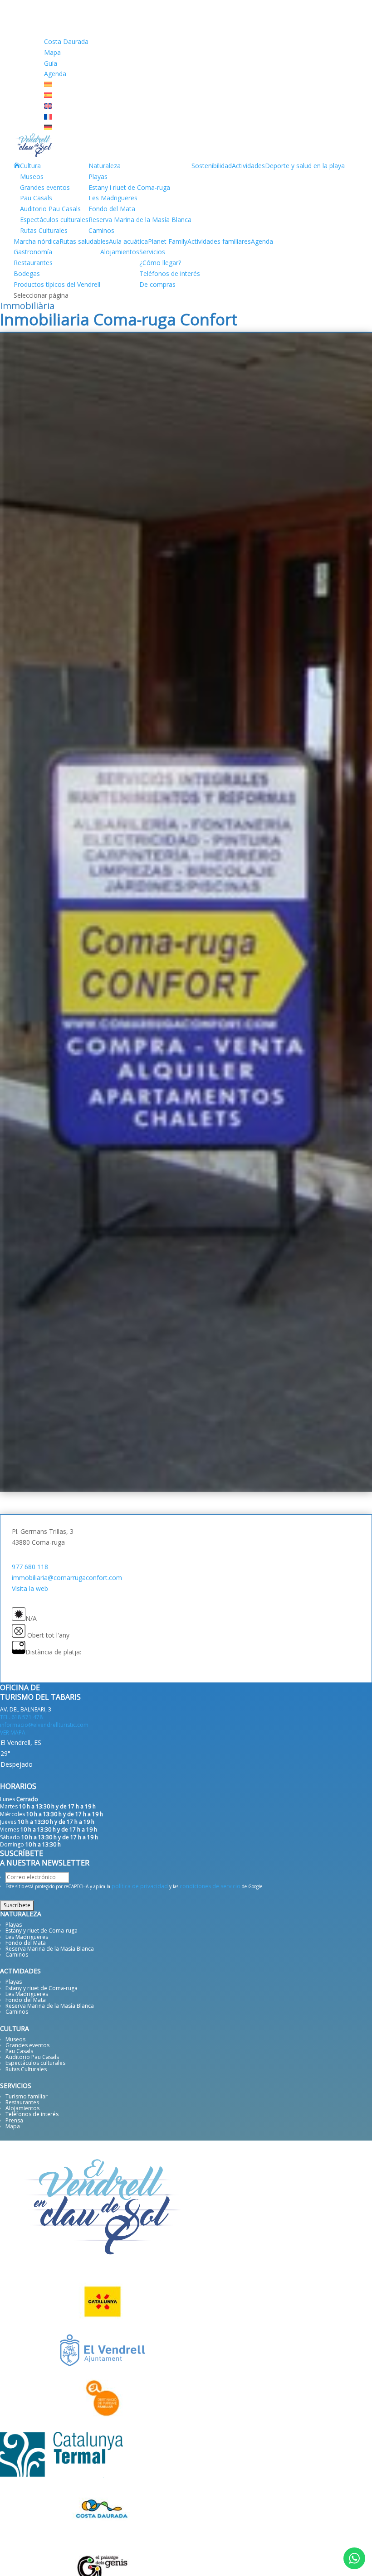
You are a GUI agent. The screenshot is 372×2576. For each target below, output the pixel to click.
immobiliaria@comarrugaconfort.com (67, 1578)
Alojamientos (120, 252)
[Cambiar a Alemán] (48, 128)
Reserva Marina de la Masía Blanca (140, 220)
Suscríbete (17, 1905)
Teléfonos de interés (170, 273)
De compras (157, 284)
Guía (51, 63)
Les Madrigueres (113, 198)
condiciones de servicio (210, 1886)
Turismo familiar (27, 2096)
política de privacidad (140, 1886)
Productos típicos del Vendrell (57, 284)
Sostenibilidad (212, 166)
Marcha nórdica (37, 241)
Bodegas (27, 273)
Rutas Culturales (44, 230)
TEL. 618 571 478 (21, 1717)
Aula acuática (128, 241)
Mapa (52, 52)
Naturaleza (105, 166)
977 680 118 (30, 1567)
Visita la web (30, 1588)
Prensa (14, 2120)
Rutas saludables (84, 241)
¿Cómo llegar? (160, 263)
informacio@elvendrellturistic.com (44, 1725)
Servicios (152, 252)
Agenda (55, 74)
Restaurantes (33, 263)
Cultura (30, 166)
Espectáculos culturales (54, 220)
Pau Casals (36, 198)
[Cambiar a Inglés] (48, 106)
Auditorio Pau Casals (50, 209)
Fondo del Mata (112, 209)
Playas (98, 176)
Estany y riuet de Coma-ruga (42, 1931)
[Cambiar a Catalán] (48, 85)
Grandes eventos (45, 187)
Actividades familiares (219, 241)
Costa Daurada (66, 41)
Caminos (101, 230)
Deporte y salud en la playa (305, 166)
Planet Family (168, 241)
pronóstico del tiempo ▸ (57, 1776)
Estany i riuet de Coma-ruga (129, 187)
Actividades (248, 166)
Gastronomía (33, 252)
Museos (32, 176)
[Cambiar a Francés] (48, 117)
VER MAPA (13, 1733)
